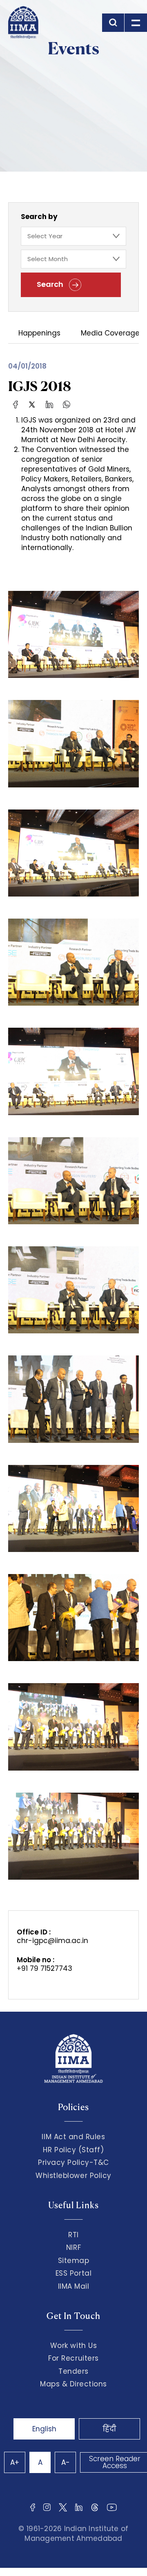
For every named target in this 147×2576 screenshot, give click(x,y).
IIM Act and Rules (73, 2137)
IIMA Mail (74, 2286)
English (44, 2429)
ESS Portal (73, 2273)
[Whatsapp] (67, 404)
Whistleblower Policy (73, 2176)
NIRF (73, 2247)
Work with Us (73, 2346)
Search (51, 284)
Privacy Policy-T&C (73, 2162)
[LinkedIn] (49, 404)
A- (66, 2462)
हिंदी (109, 2429)
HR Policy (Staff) (73, 2150)
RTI (73, 2235)
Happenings (39, 334)
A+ (15, 2462)
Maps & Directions (73, 2384)
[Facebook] (16, 404)
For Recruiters (73, 2358)
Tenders (73, 2371)
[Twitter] (32, 404)
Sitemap (74, 2261)
